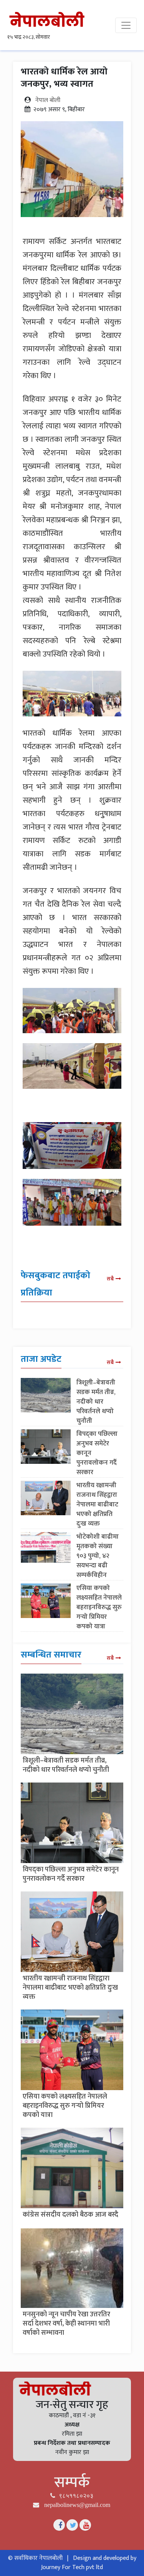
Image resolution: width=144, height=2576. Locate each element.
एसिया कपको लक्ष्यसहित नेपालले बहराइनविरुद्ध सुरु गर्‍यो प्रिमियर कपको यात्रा (99, 1607)
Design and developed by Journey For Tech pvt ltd (89, 2563)
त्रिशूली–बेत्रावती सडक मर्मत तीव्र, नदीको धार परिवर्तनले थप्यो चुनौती (96, 1402)
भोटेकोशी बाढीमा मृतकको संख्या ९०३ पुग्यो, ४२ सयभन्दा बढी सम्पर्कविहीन (98, 1556)
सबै (110, 1279)
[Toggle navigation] (126, 25)
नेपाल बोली (48, 100)
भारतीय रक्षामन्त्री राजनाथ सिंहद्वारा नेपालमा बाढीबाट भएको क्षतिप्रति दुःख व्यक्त (97, 1504)
